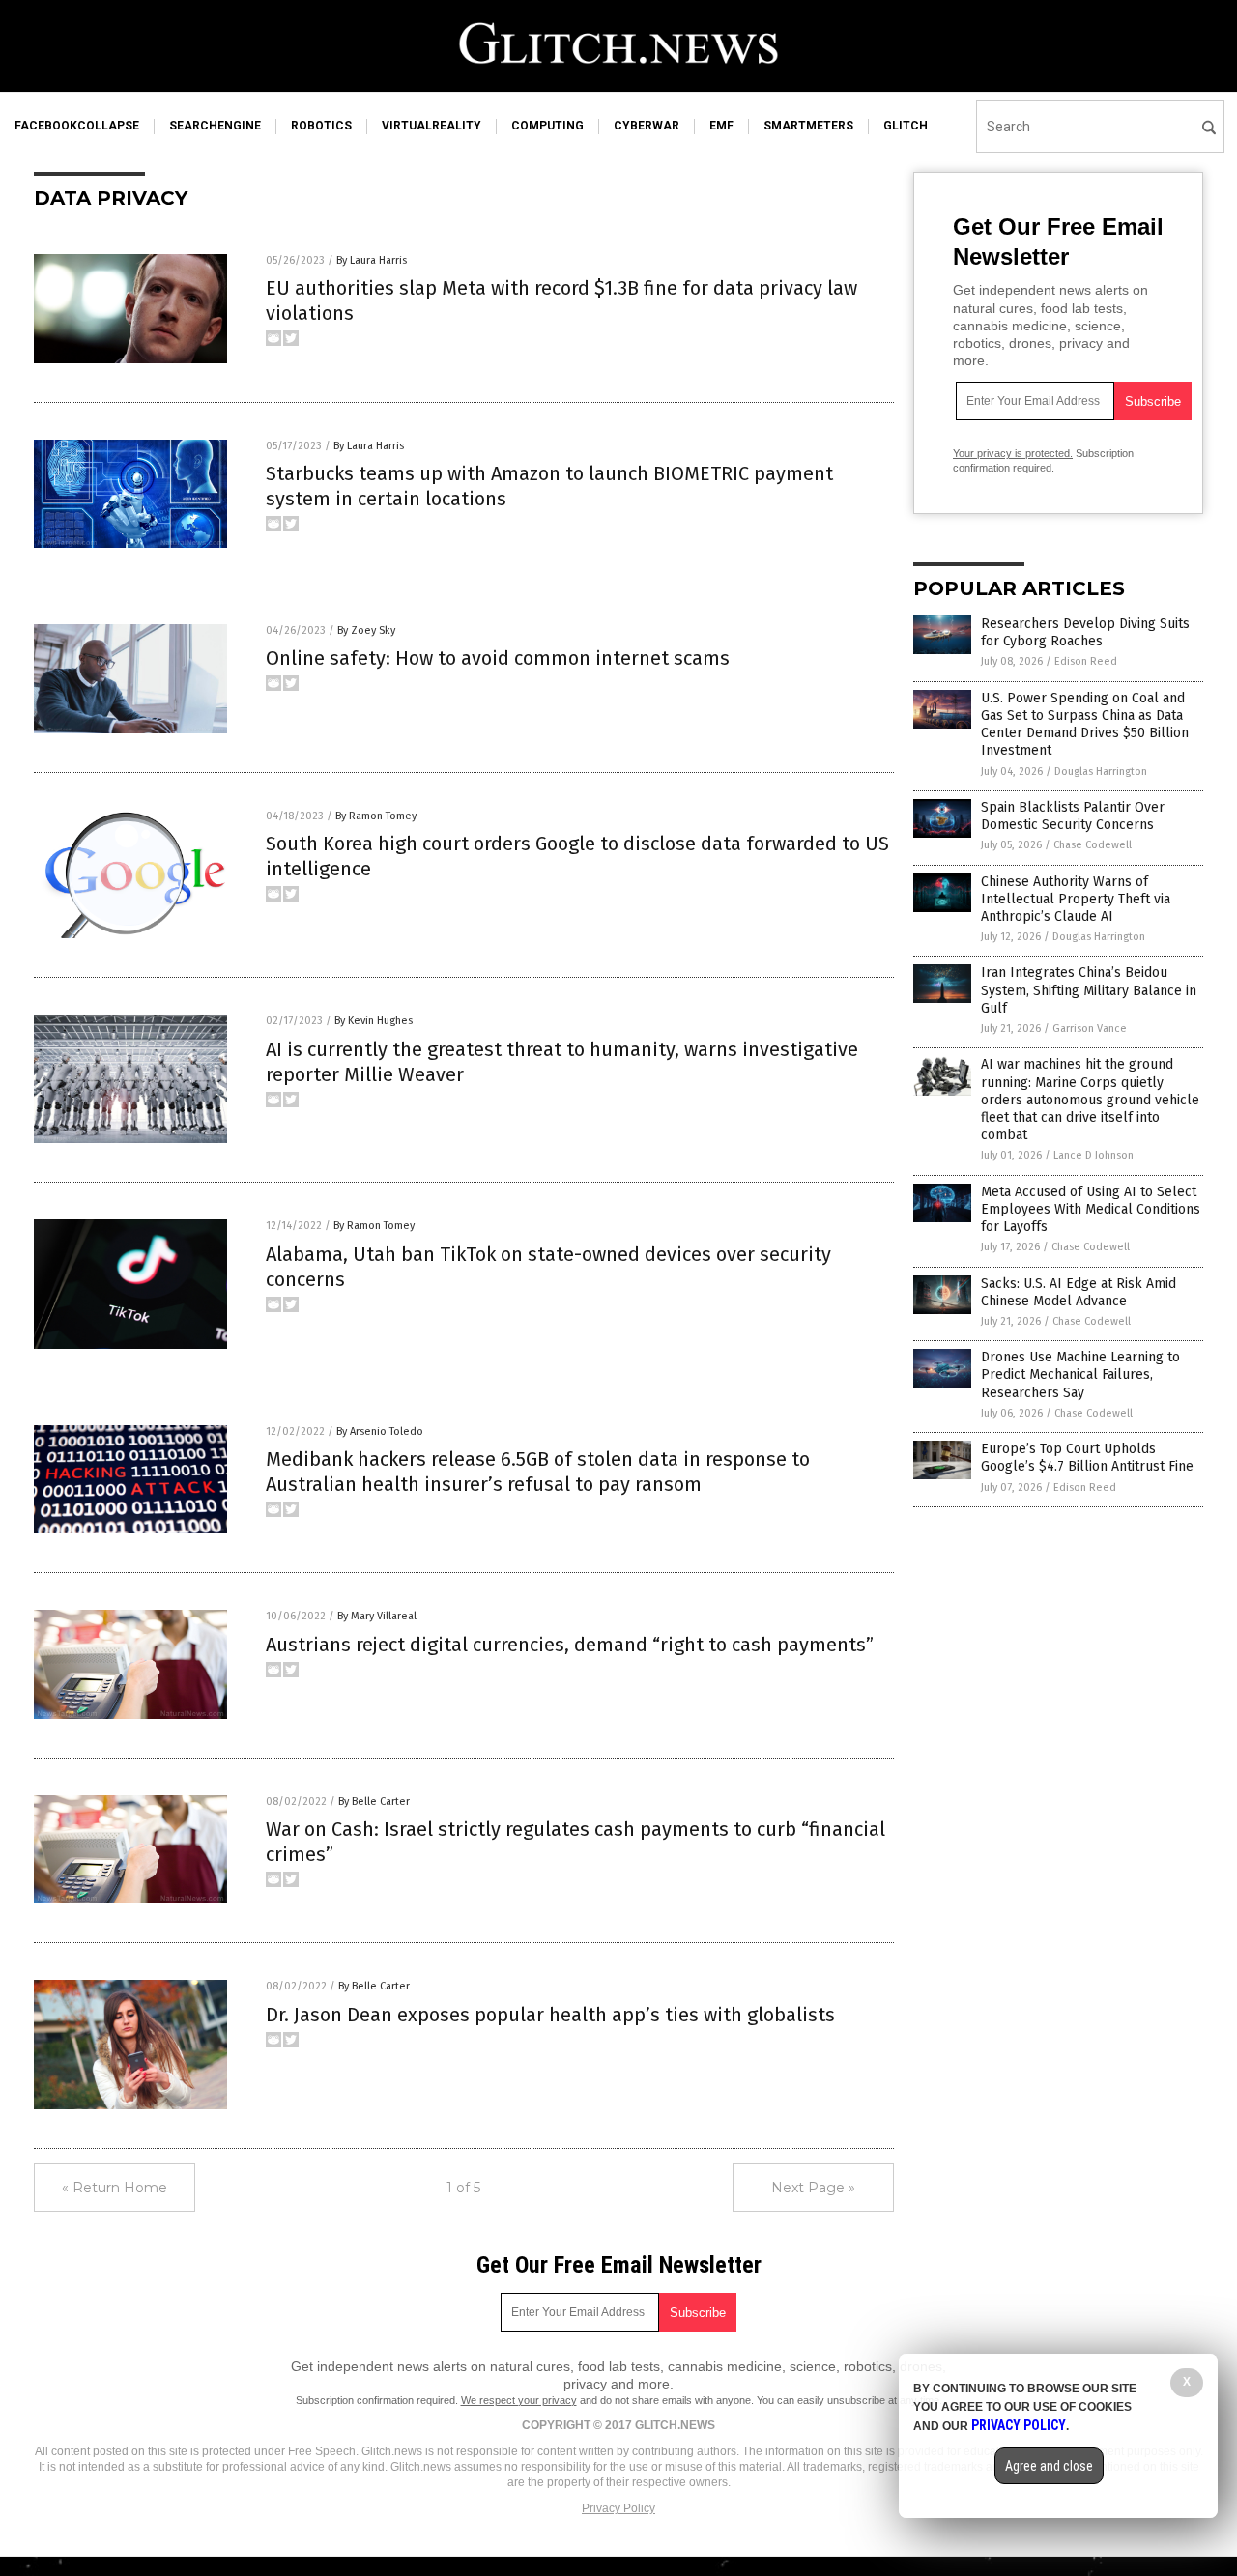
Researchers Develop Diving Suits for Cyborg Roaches (1085, 632)
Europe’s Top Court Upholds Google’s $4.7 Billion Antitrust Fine (1087, 1458)
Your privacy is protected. (1013, 453)
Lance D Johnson (1093, 1155)
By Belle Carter (374, 1802)
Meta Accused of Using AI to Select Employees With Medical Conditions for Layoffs (1091, 1209)
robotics (321, 126)
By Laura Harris (372, 260)
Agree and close (1049, 2466)
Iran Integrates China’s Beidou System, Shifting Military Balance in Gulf (1089, 990)
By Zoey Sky (366, 630)
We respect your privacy (519, 2400)
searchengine (215, 126)
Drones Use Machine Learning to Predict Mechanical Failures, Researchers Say (1080, 1374)
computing (547, 126)
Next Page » (813, 2188)
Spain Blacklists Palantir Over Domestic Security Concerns (1073, 816)
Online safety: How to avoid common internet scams (498, 658)
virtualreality (432, 126)
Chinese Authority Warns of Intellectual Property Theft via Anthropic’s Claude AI (1076, 899)
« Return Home (115, 2188)
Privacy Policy (618, 2508)
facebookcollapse (77, 126)
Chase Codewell (1093, 845)
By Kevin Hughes (374, 1021)
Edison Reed (1086, 661)
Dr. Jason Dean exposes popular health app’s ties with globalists (550, 2015)
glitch (906, 126)
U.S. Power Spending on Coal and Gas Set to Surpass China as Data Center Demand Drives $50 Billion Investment (1085, 725)
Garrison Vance (1090, 1029)
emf (721, 126)
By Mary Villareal (377, 1616)
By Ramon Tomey (376, 816)
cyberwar (647, 126)
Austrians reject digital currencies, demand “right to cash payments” (570, 1645)
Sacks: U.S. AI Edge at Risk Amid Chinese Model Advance (1079, 1292)
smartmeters (808, 126)
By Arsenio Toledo (380, 1431)
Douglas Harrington (1101, 772)
